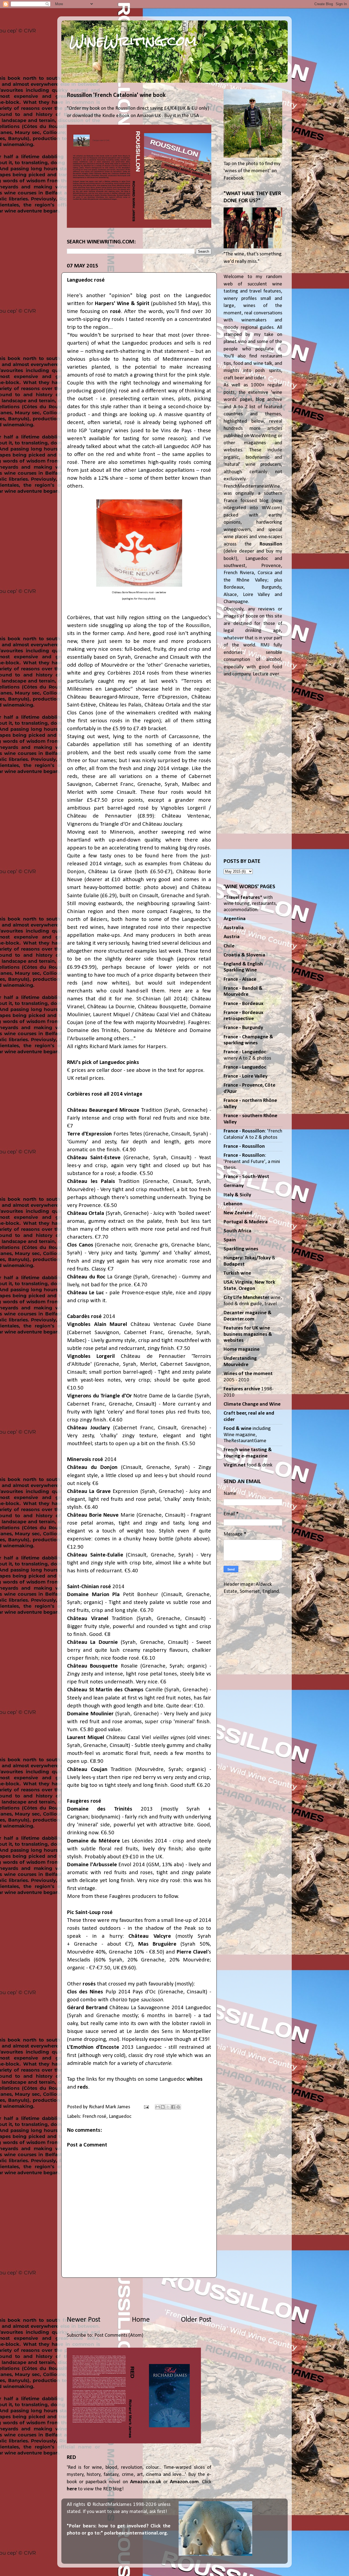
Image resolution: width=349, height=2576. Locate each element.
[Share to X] (168, 2107)
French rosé (94, 2117)
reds (83, 2087)
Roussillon (271, 544)
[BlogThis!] (163, 2107)
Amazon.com (184, 2482)
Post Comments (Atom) (119, 2335)
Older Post (196, 2320)
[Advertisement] (139, 2296)
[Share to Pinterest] (178, 2107)
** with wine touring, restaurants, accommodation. (250, 904)
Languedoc (120, 2117)
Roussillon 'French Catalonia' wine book (116, 95)
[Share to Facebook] (173, 2107)
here (72, 2489)
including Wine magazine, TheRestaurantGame (247, 1435)
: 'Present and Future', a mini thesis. (252, 1162)
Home (141, 2320)
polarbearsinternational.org (136, 2533)
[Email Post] (146, 2107)
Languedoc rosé (86, 280)
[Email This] (158, 2107)
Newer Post (84, 2320)
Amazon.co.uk (146, 2482)
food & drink (248, 1465)
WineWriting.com (133, 41)
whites (195, 2079)
